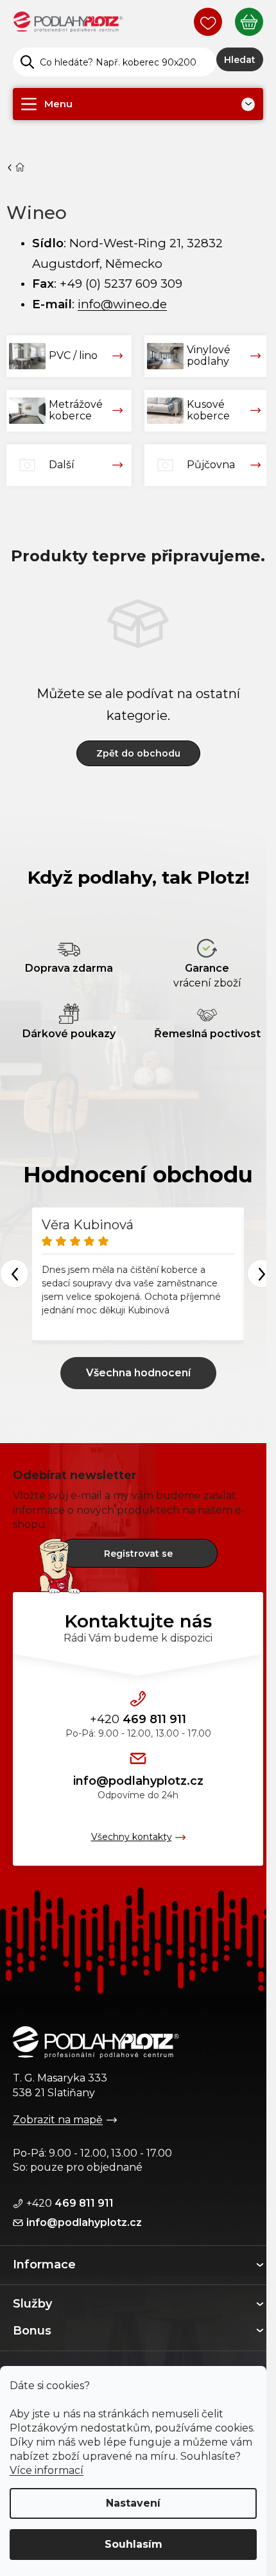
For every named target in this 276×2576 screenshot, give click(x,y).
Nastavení (133, 2503)
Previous (14, 1274)
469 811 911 (138, 1719)
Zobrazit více (138, 1373)
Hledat (240, 60)
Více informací (47, 2470)
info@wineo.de (122, 304)
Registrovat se (138, 1554)
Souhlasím (134, 2544)
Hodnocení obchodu (138, 1175)
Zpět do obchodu (138, 753)
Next (262, 1274)
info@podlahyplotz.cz (138, 1781)
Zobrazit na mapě (58, 2120)
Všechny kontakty (132, 1837)
